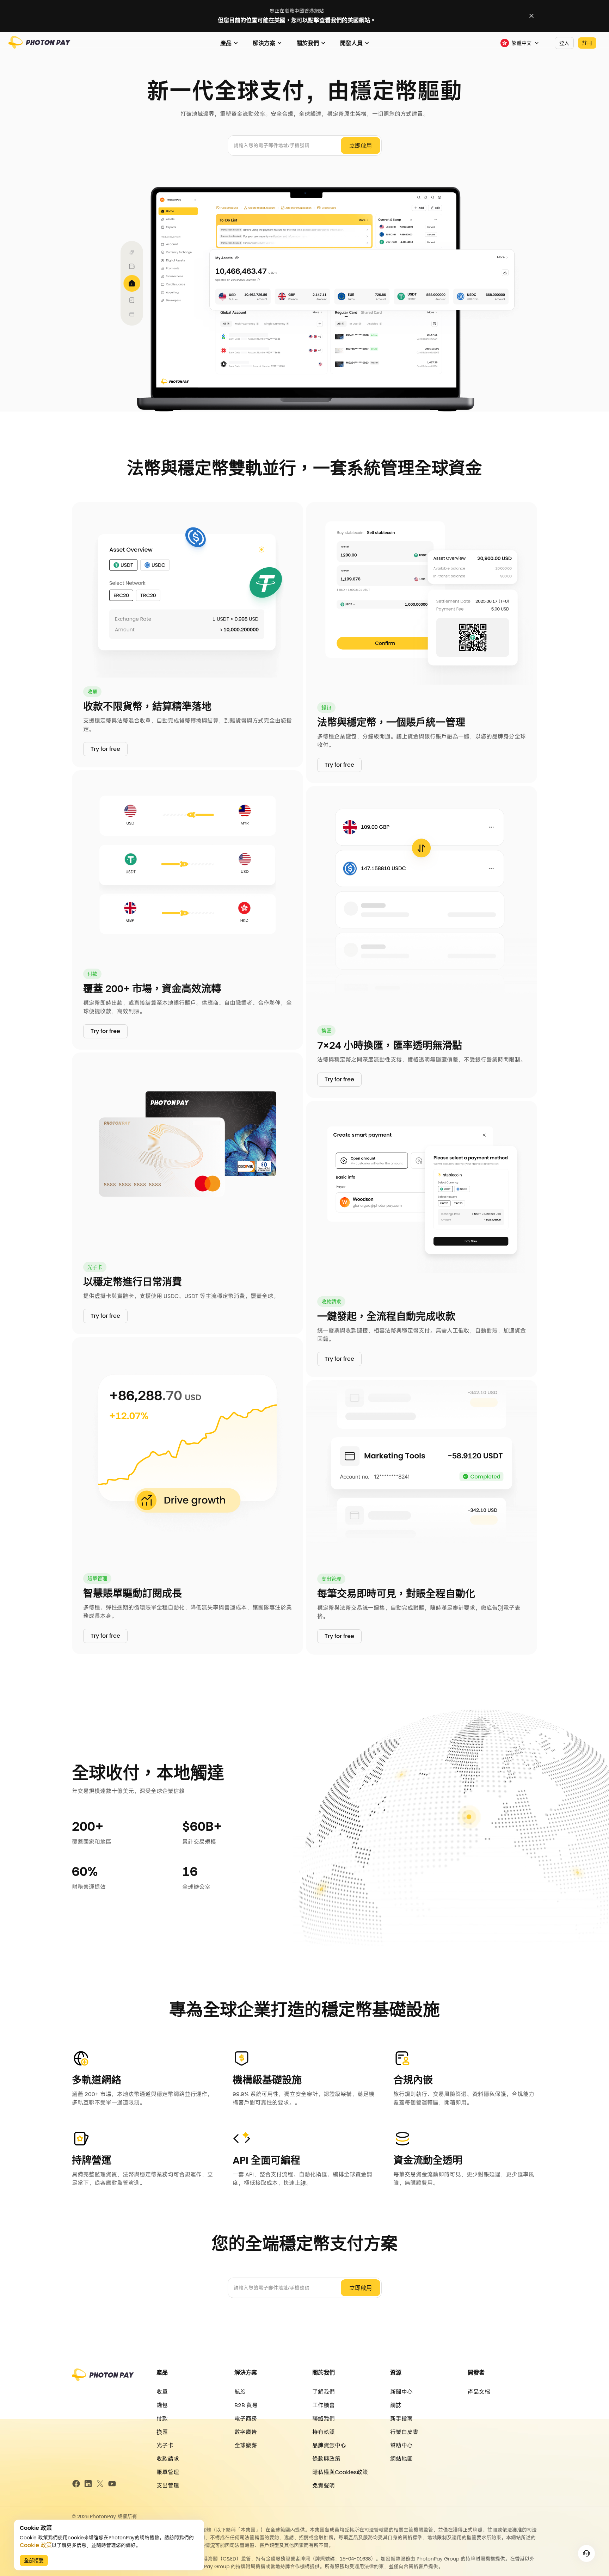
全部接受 (34, 2560)
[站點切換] (531, 16)
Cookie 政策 (36, 2545)
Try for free (105, 749)
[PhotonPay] (39, 46)
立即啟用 (361, 146)
